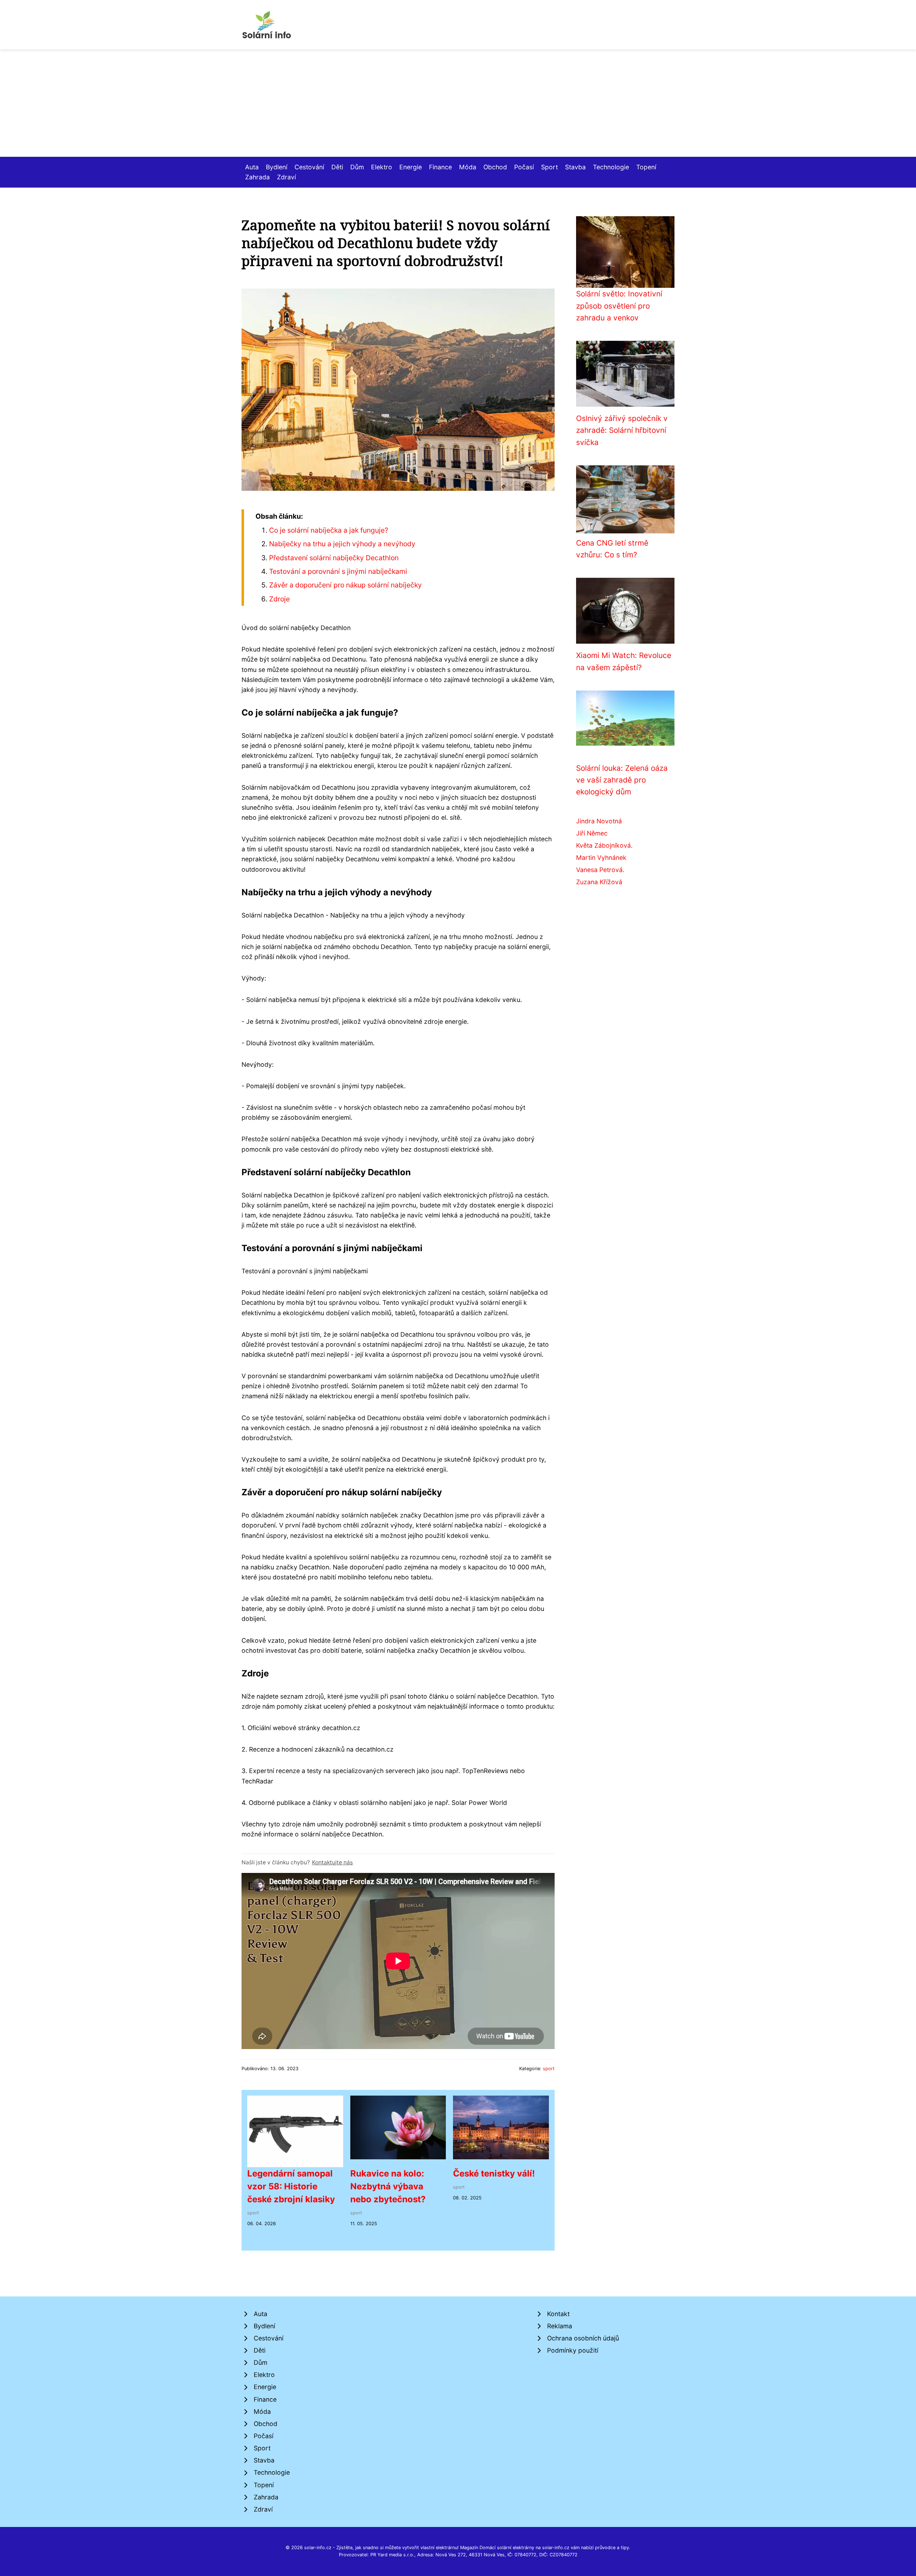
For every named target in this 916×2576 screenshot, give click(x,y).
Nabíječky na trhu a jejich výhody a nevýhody (342, 544)
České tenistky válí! (494, 2173)
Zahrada (257, 177)
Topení (646, 167)
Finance (440, 167)
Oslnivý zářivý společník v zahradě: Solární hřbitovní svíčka (622, 430)
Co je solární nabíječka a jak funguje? (329, 530)
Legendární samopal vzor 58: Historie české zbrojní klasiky (291, 2186)
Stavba (575, 167)
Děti (337, 167)
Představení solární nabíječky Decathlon (334, 558)
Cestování (309, 167)
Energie (411, 167)
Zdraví (286, 177)
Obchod (495, 167)
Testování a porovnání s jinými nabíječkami (338, 571)
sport (549, 2069)
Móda (468, 167)
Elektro (382, 167)
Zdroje (279, 599)
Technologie (611, 167)
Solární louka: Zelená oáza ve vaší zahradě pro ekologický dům (622, 780)
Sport (549, 167)
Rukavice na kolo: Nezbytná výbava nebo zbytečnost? (388, 2186)
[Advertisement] (458, 103)
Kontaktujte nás (332, 1862)
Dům (357, 167)
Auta (252, 167)
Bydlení (277, 167)
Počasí (524, 167)
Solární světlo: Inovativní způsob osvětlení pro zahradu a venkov (619, 306)
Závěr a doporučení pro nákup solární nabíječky (345, 585)
